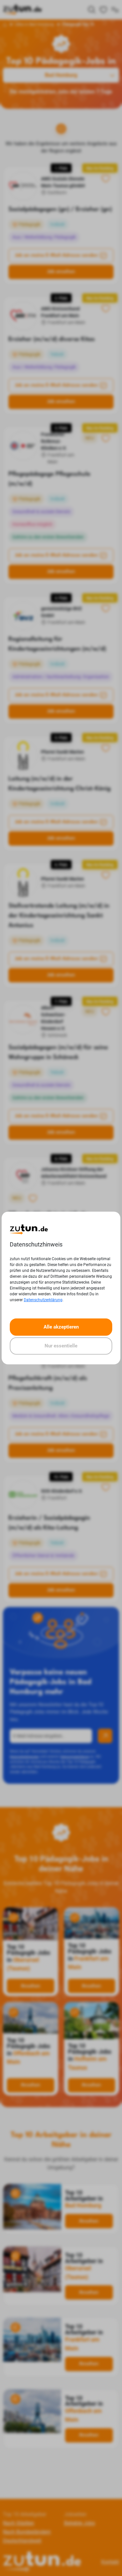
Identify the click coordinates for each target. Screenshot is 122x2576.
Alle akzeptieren (61, 1327)
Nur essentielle (61, 1346)
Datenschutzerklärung (43, 1300)
